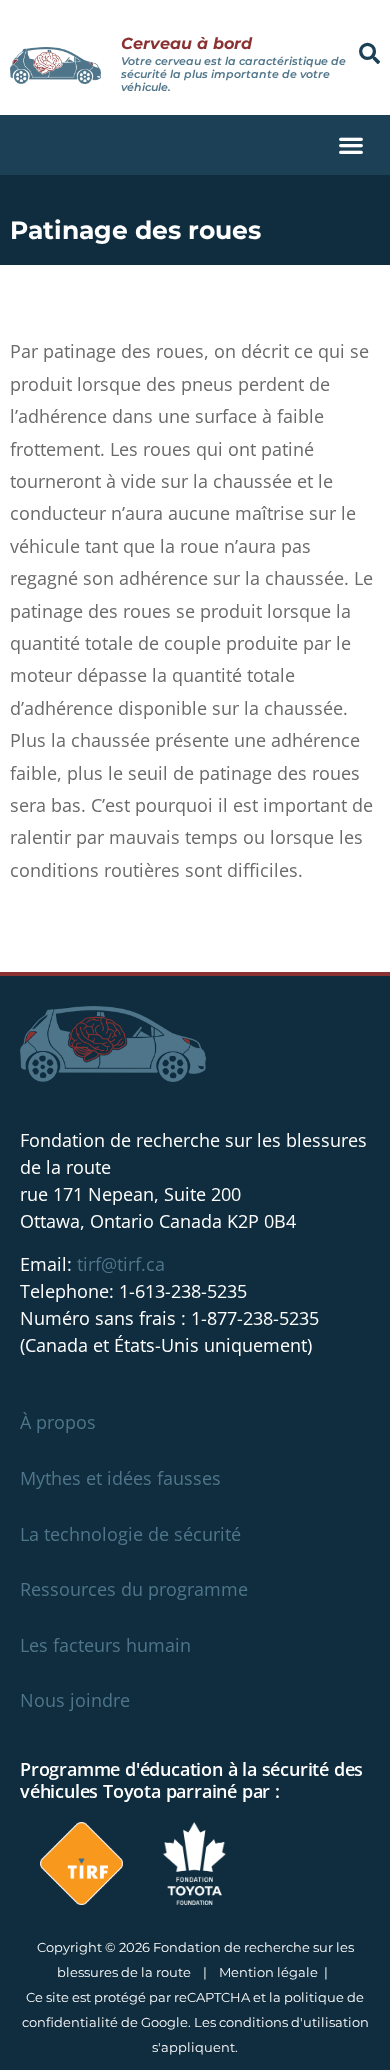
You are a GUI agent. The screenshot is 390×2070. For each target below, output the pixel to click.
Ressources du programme (134, 1589)
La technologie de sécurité (130, 1534)
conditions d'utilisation (294, 2022)
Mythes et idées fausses (120, 1478)
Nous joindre (75, 1700)
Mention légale (268, 1972)
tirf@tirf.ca (121, 1264)
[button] (369, 53)
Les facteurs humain (105, 1645)
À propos (58, 1422)
